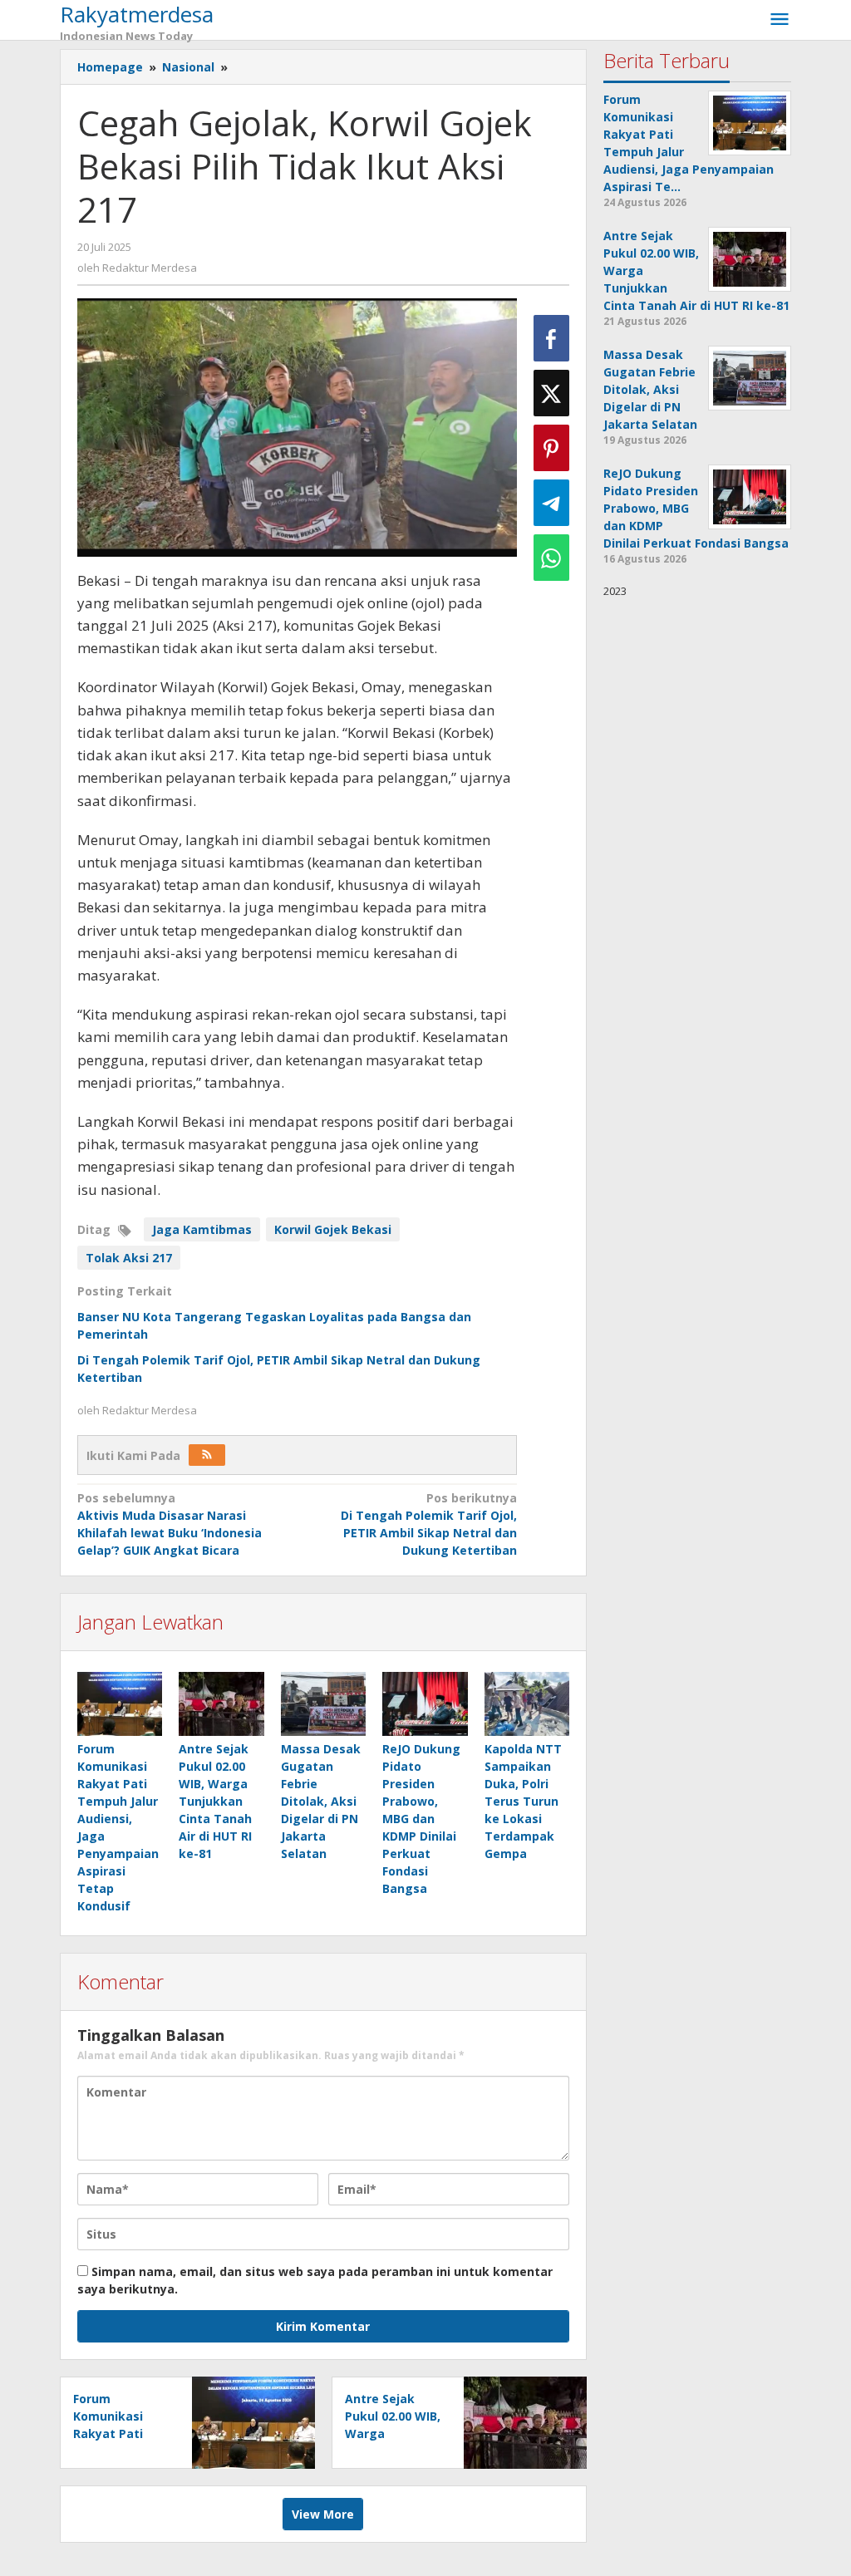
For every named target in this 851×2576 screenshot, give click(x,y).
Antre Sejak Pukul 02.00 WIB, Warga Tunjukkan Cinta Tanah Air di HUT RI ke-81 (215, 1801)
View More (323, 2514)
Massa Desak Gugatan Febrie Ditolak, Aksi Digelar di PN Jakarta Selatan (321, 1801)
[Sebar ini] (551, 338)
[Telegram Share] (551, 503)
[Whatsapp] (551, 558)
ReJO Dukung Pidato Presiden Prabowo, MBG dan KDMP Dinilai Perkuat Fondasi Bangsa (421, 1819)
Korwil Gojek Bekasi (333, 1229)
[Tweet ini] (551, 393)
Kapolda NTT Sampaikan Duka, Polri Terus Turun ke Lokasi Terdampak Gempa (523, 1801)
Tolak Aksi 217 (129, 1258)
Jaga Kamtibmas (202, 1229)
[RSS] (207, 1455)
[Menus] (780, 20)
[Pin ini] (551, 448)
